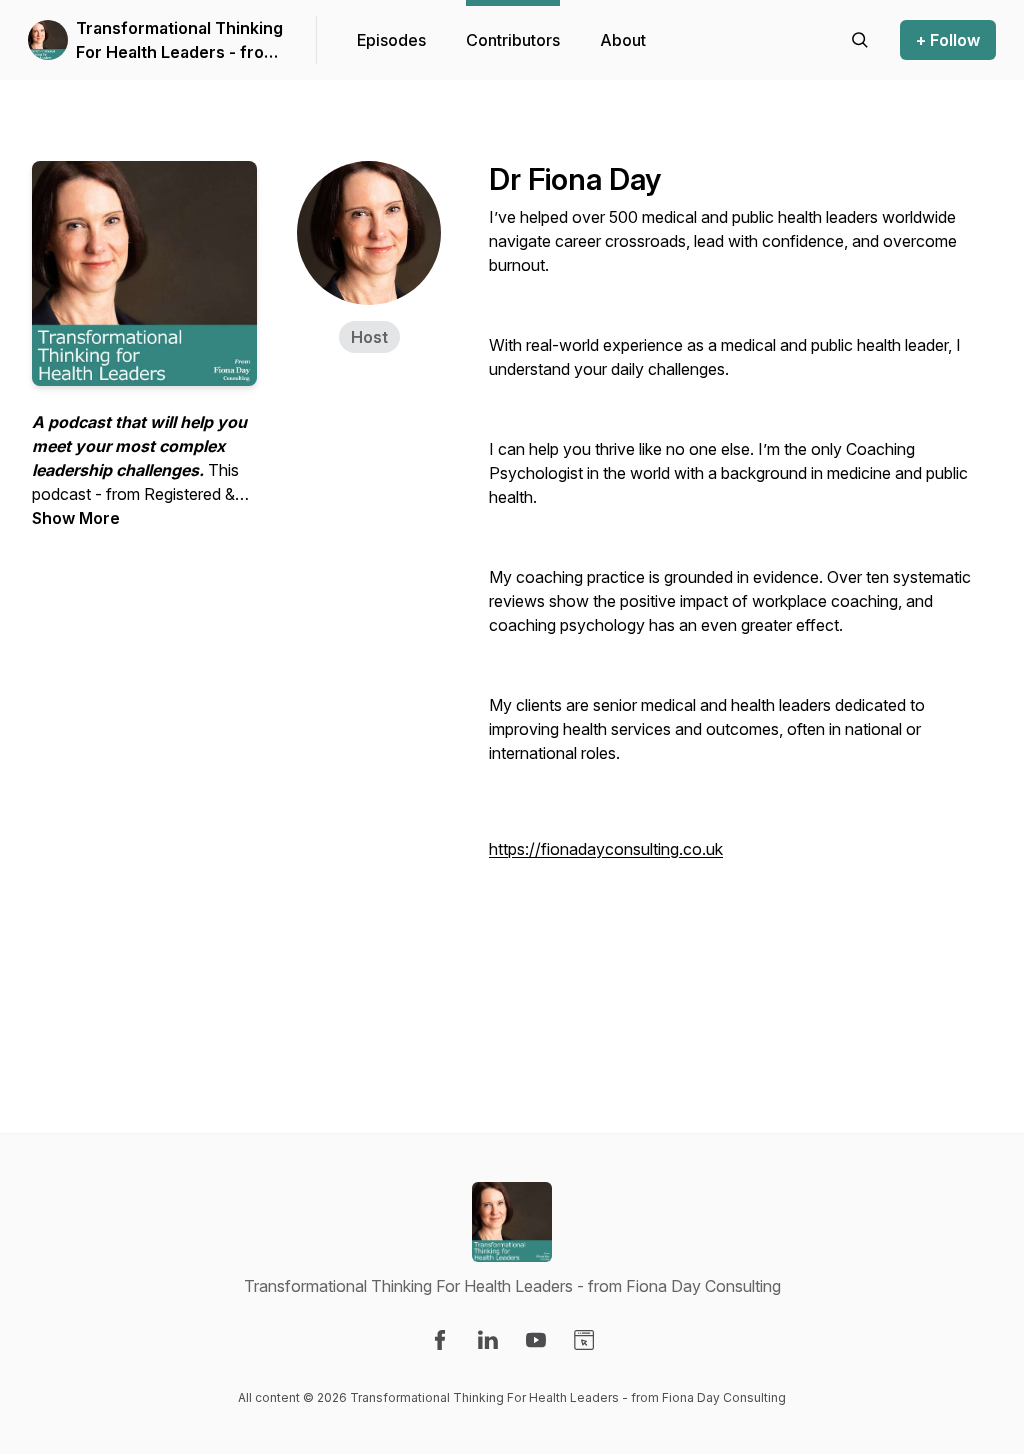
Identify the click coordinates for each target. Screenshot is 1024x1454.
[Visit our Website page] (584, 1340)
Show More (76, 518)
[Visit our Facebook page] (440, 1340)
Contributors (513, 40)
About (623, 40)
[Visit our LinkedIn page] (488, 1340)
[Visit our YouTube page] (536, 1340)
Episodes (391, 40)
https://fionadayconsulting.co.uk (606, 849)
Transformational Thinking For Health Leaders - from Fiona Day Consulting (179, 41)
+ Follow (948, 40)
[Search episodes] (860, 40)
